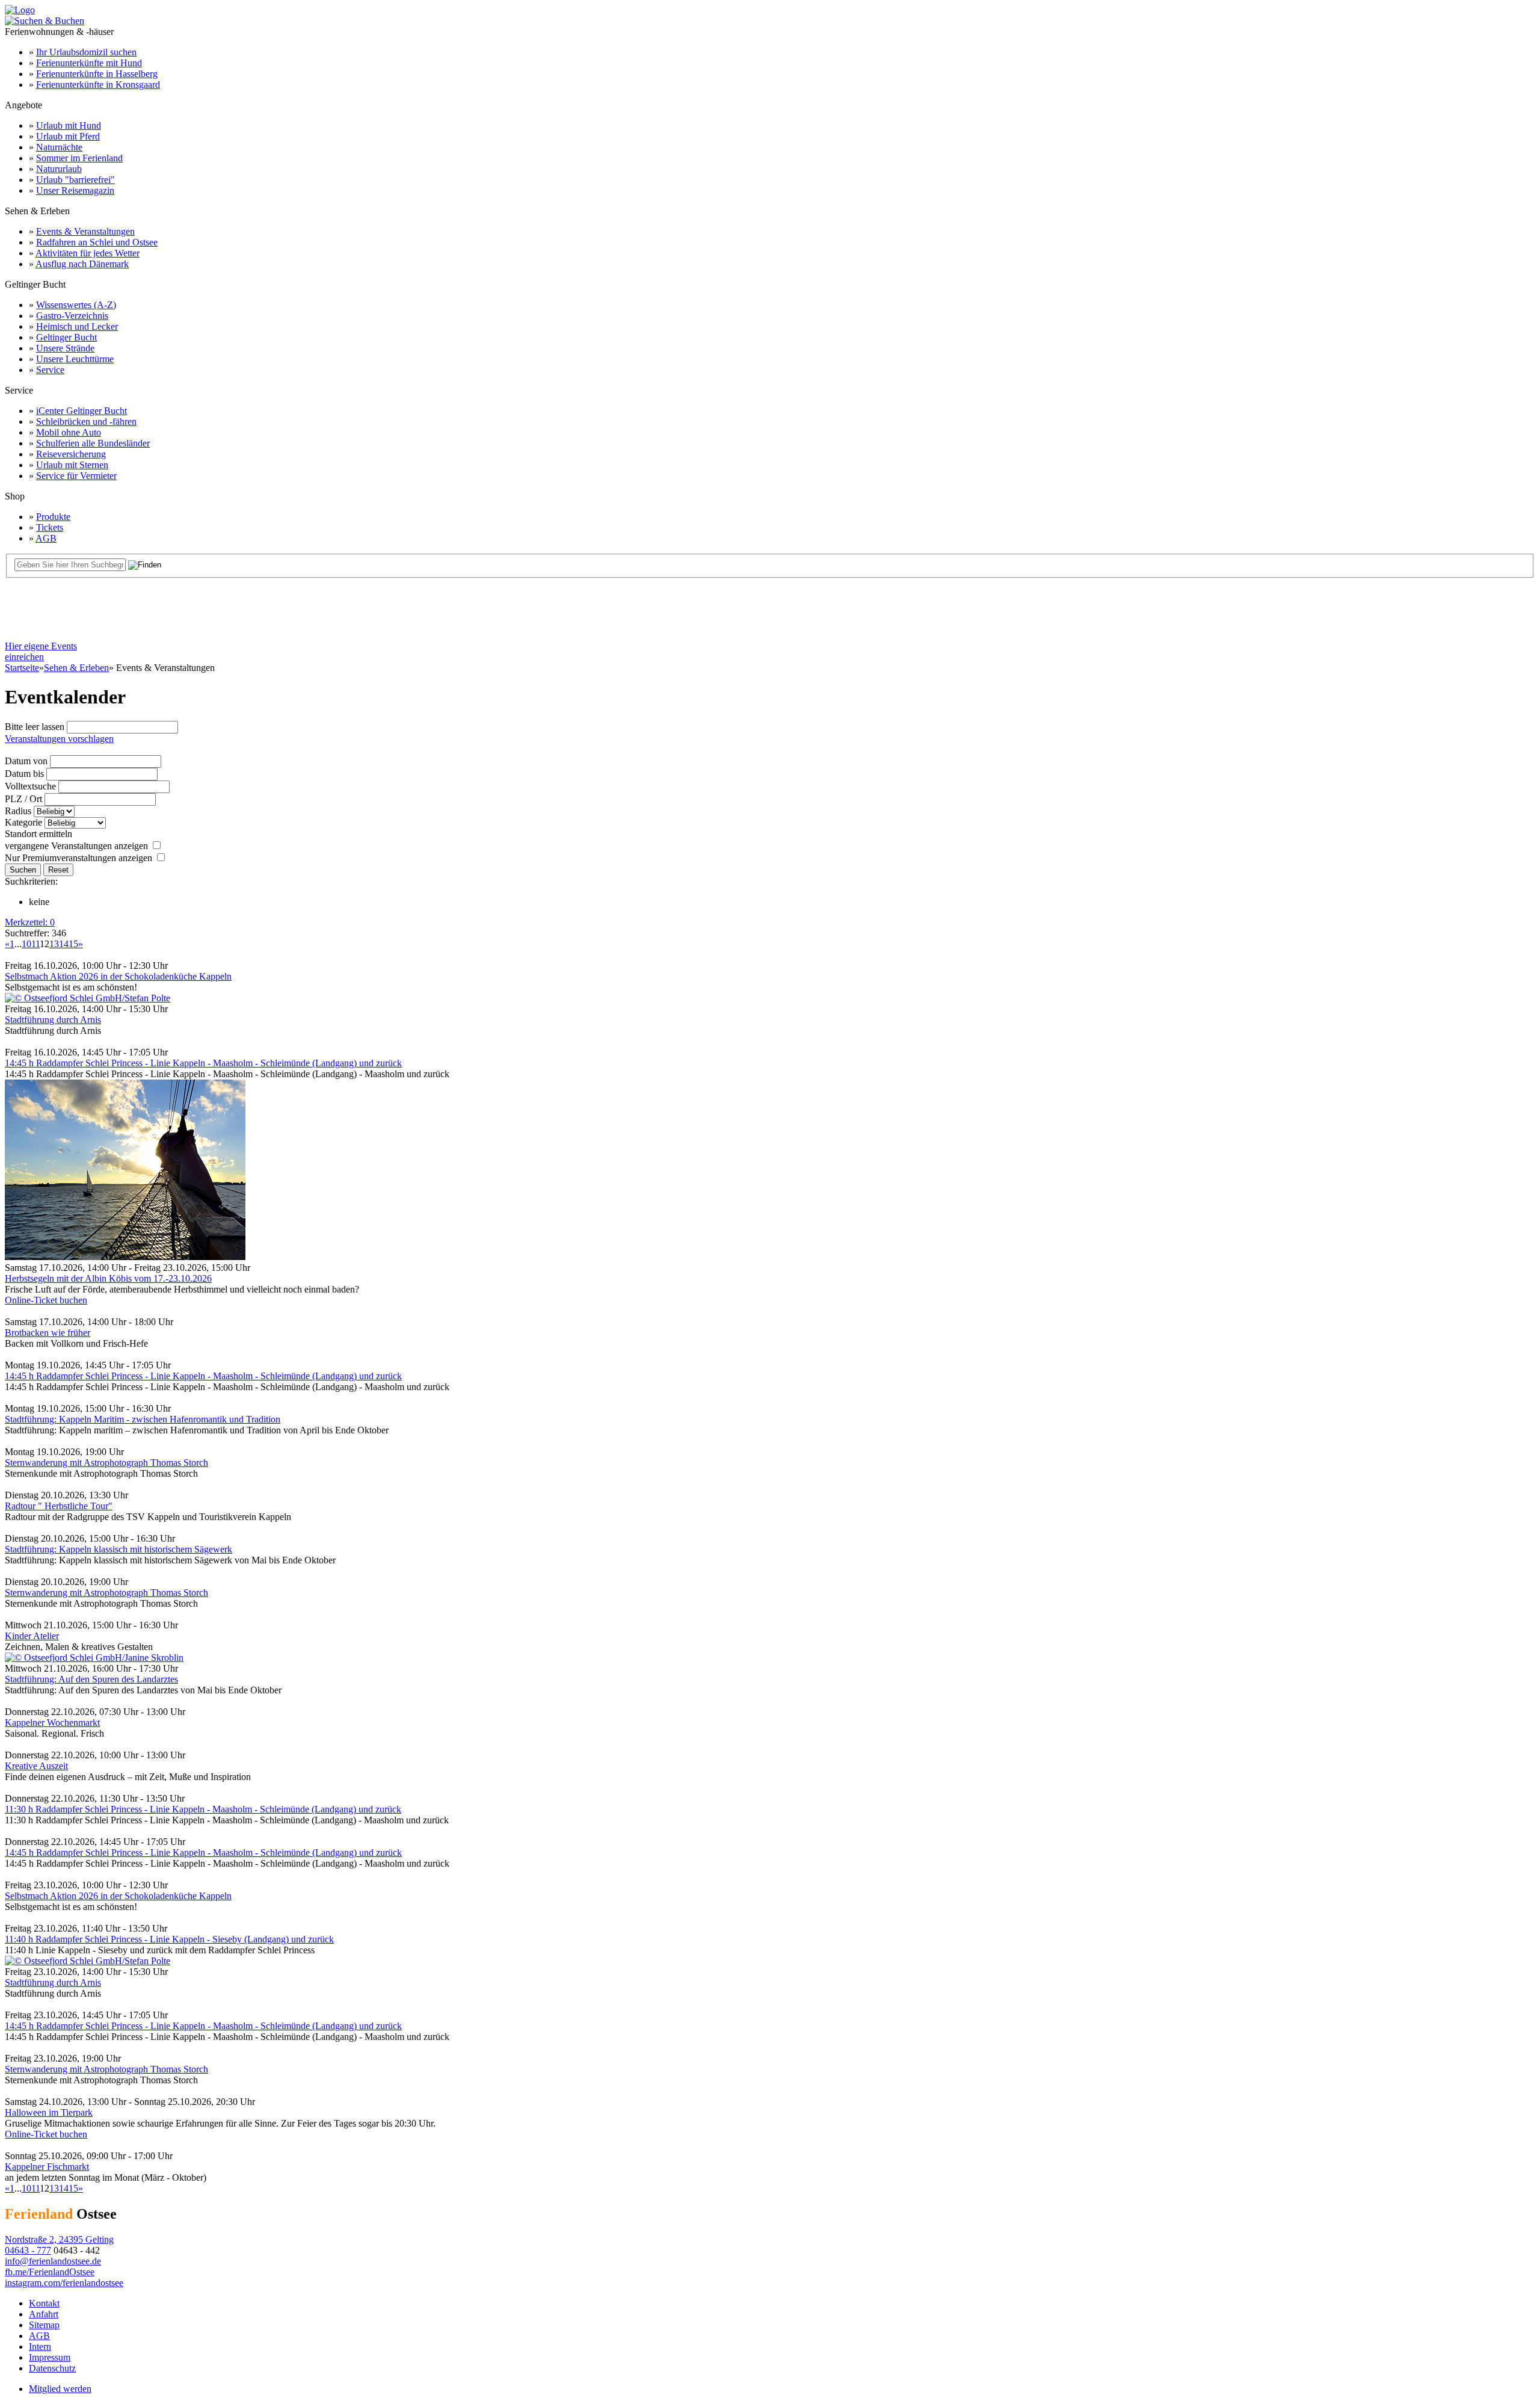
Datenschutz (52, 2368)
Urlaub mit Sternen (72, 465)
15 (73, 944)
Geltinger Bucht (66, 337)
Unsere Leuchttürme (75, 359)
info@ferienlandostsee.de (53, 2261)
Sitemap (44, 2325)
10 (26, 944)
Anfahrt (44, 2314)
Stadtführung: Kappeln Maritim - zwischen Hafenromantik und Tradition (143, 1419)
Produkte (53, 517)
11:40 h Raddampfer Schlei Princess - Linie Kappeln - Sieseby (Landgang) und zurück (169, 1939)
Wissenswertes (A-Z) (76, 305)
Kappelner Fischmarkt (47, 2167)
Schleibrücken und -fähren (86, 422)
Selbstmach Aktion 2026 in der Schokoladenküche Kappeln (118, 976)
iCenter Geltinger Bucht (82, 411)
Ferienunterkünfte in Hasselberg (97, 74)
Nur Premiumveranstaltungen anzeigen (79, 858)
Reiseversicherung (71, 454)
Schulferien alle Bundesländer (93, 443)
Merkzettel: (30, 922)
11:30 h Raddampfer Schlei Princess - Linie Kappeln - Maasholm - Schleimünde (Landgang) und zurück (203, 1809)
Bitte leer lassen (35, 727)
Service (50, 370)
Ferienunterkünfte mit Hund (89, 63)
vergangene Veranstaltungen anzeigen (76, 846)
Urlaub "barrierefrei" (75, 180)
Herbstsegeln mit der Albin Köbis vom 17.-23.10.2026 (108, 1278)
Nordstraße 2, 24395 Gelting (59, 2239)
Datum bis (24, 774)
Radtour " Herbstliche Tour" (59, 1506)
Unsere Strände (65, 348)
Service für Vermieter (76, 476)
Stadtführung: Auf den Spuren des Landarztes (91, 1679)
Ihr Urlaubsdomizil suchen (86, 52)
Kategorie (23, 822)
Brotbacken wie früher (48, 1333)
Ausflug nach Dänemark (82, 264)
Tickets (50, 527)
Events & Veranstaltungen (85, 231)
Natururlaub (59, 169)
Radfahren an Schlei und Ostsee (97, 242)
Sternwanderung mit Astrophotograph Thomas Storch (106, 1463)
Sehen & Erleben (76, 668)
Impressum (50, 2357)
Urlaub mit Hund (69, 125)
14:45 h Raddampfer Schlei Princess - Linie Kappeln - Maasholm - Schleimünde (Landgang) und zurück (203, 1063)
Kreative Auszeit (36, 1766)
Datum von (26, 761)
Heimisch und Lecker (77, 326)
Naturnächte (59, 147)
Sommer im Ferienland (79, 158)
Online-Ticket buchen (46, 1300)
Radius (18, 811)
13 (54, 944)
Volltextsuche (30, 786)
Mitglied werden (60, 2389)
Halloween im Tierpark (49, 2112)
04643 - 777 (28, 2250)
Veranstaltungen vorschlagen (59, 739)
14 (64, 944)
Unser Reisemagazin (75, 190)
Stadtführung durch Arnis (53, 1020)
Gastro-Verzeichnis (72, 316)
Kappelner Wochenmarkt (52, 1723)
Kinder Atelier (32, 1636)
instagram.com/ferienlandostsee (64, 2283)
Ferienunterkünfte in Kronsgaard (98, 85)
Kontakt (44, 2303)
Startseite (22, 668)
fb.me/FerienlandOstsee (50, 2272)
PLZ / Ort (23, 799)
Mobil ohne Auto (69, 432)
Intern (40, 2347)
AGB (46, 538)
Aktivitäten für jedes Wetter (88, 253)
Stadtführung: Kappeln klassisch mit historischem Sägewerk (119, 1549)
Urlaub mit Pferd (68, 136)
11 (35, 944)
